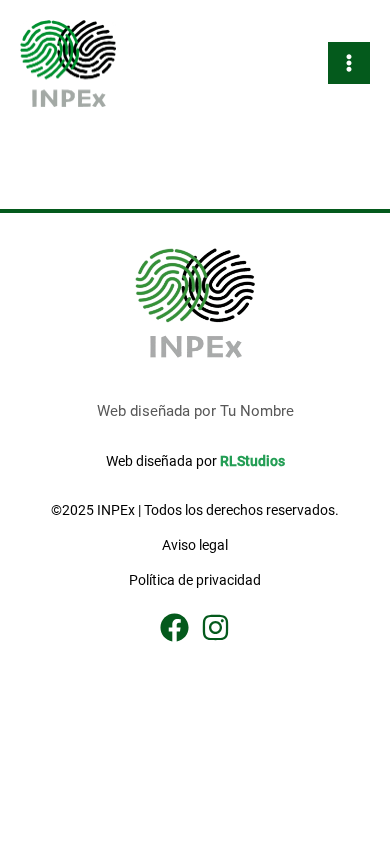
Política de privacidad (195, 580)
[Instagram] (215, 627)
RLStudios (252, 461)
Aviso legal (195, 545)
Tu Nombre (257, 411)
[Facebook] (174, 627)
